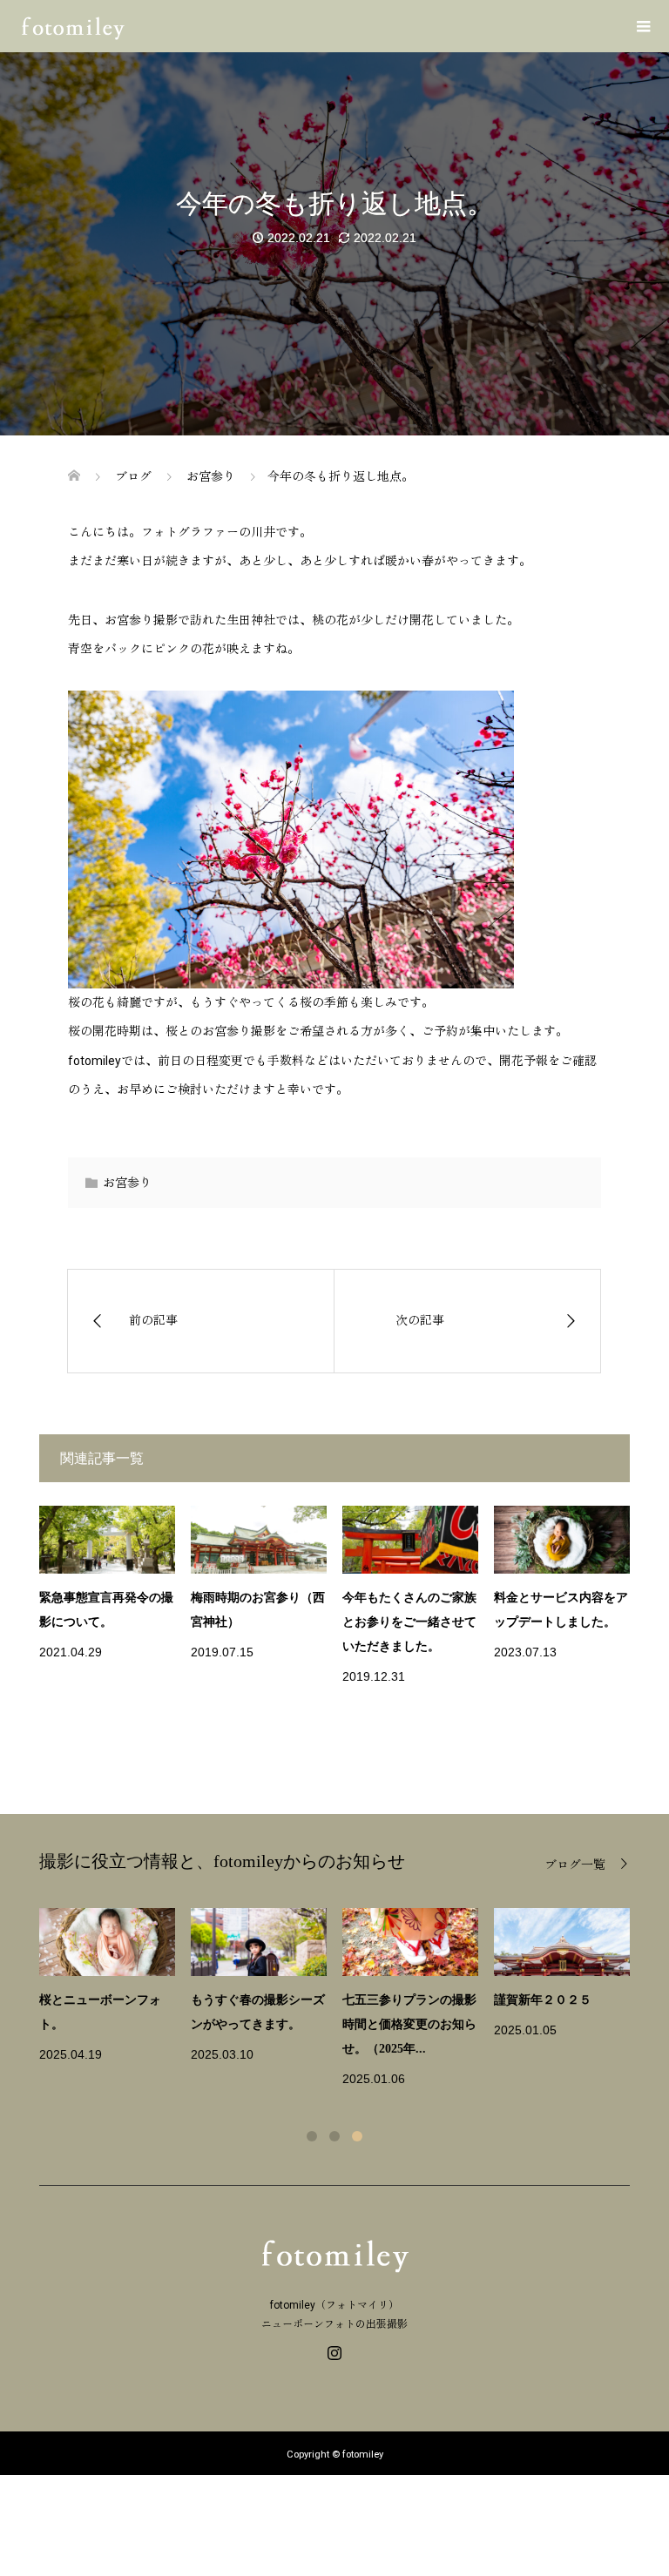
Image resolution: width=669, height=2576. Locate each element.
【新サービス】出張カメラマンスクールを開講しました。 (409, 2024)
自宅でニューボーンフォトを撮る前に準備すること (106, 2024)
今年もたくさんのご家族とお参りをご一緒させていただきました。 (409, 1622)
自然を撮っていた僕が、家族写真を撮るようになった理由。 (258, 2024)
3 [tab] (357, 2136)
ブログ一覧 (575, 1864)
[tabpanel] (342, 1999)
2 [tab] (334, 2136)
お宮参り (127, 1183)
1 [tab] (312, 2136)
